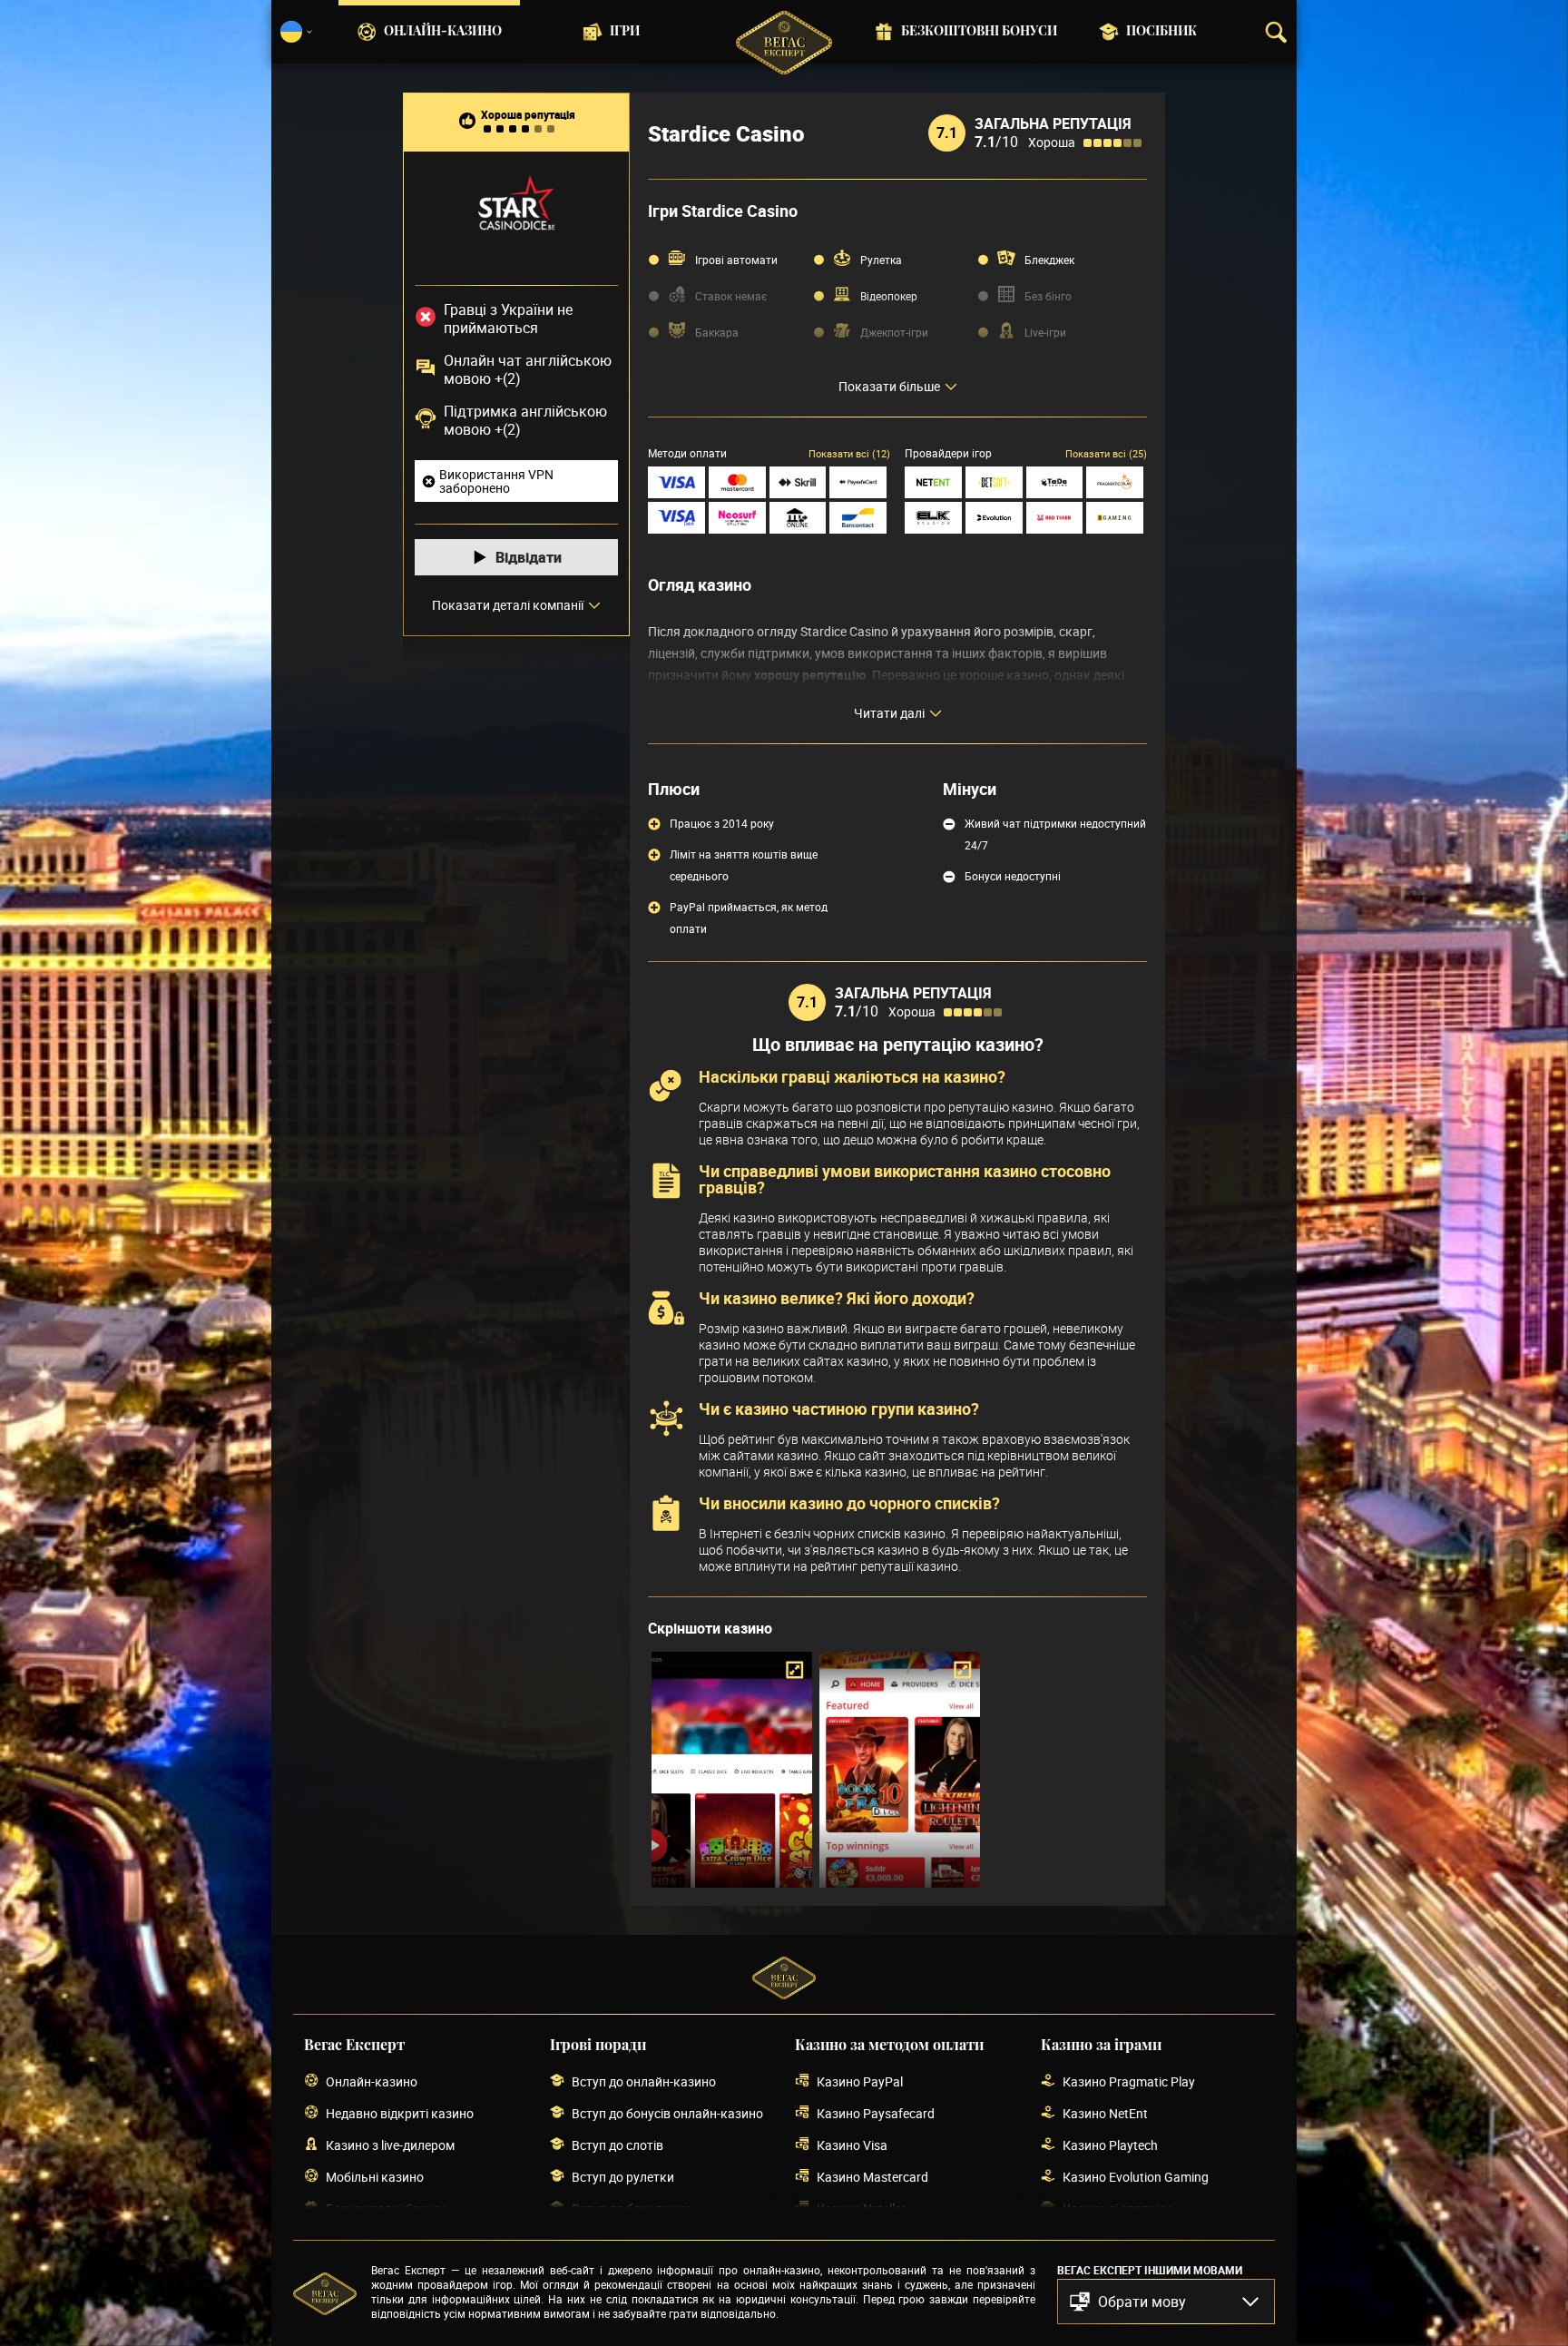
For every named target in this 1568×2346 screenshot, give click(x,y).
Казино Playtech (1110, 2145)
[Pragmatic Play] (1115, 482)
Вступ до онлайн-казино (644, 2081)
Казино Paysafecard (876, 2113)
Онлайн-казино (443, 32)
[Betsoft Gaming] (994, 482)
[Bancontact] (858, 518)
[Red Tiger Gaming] (1055, 518)
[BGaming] (1115, 518)
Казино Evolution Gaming (1136, 2177)
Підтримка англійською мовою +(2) (525, 420)
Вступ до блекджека (632, 2209)
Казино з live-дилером (390, 2145)
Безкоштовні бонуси (979, 32)
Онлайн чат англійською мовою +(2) (528, 369)
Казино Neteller (861, 2209)
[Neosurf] (737, 518)
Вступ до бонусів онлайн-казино (667, 2113)
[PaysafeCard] (858, 482)
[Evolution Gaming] (994, 518)
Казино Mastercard (872, 2177)
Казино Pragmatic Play (1129, 2081)
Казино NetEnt (1105, 2113)
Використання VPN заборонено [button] (496, 481)
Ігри (625, 32)
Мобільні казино (375, 2177)
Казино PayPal (860, 2081)
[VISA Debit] (676, 518)
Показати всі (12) (849, 453)
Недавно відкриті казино (400, 2113)
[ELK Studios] (933, 518)
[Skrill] (798, 482)
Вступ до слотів (617, 2145)
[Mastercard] (737, 482)
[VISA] (676, 482)
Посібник (1161, 32)
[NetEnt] (933, 482)
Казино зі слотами (1117, 2209)
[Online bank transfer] (798, 518)
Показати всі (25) (1106, 453)
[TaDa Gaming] (1055, 482)
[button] (1166, 2302)
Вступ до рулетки (623, 2177)
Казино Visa (852, 2145)
